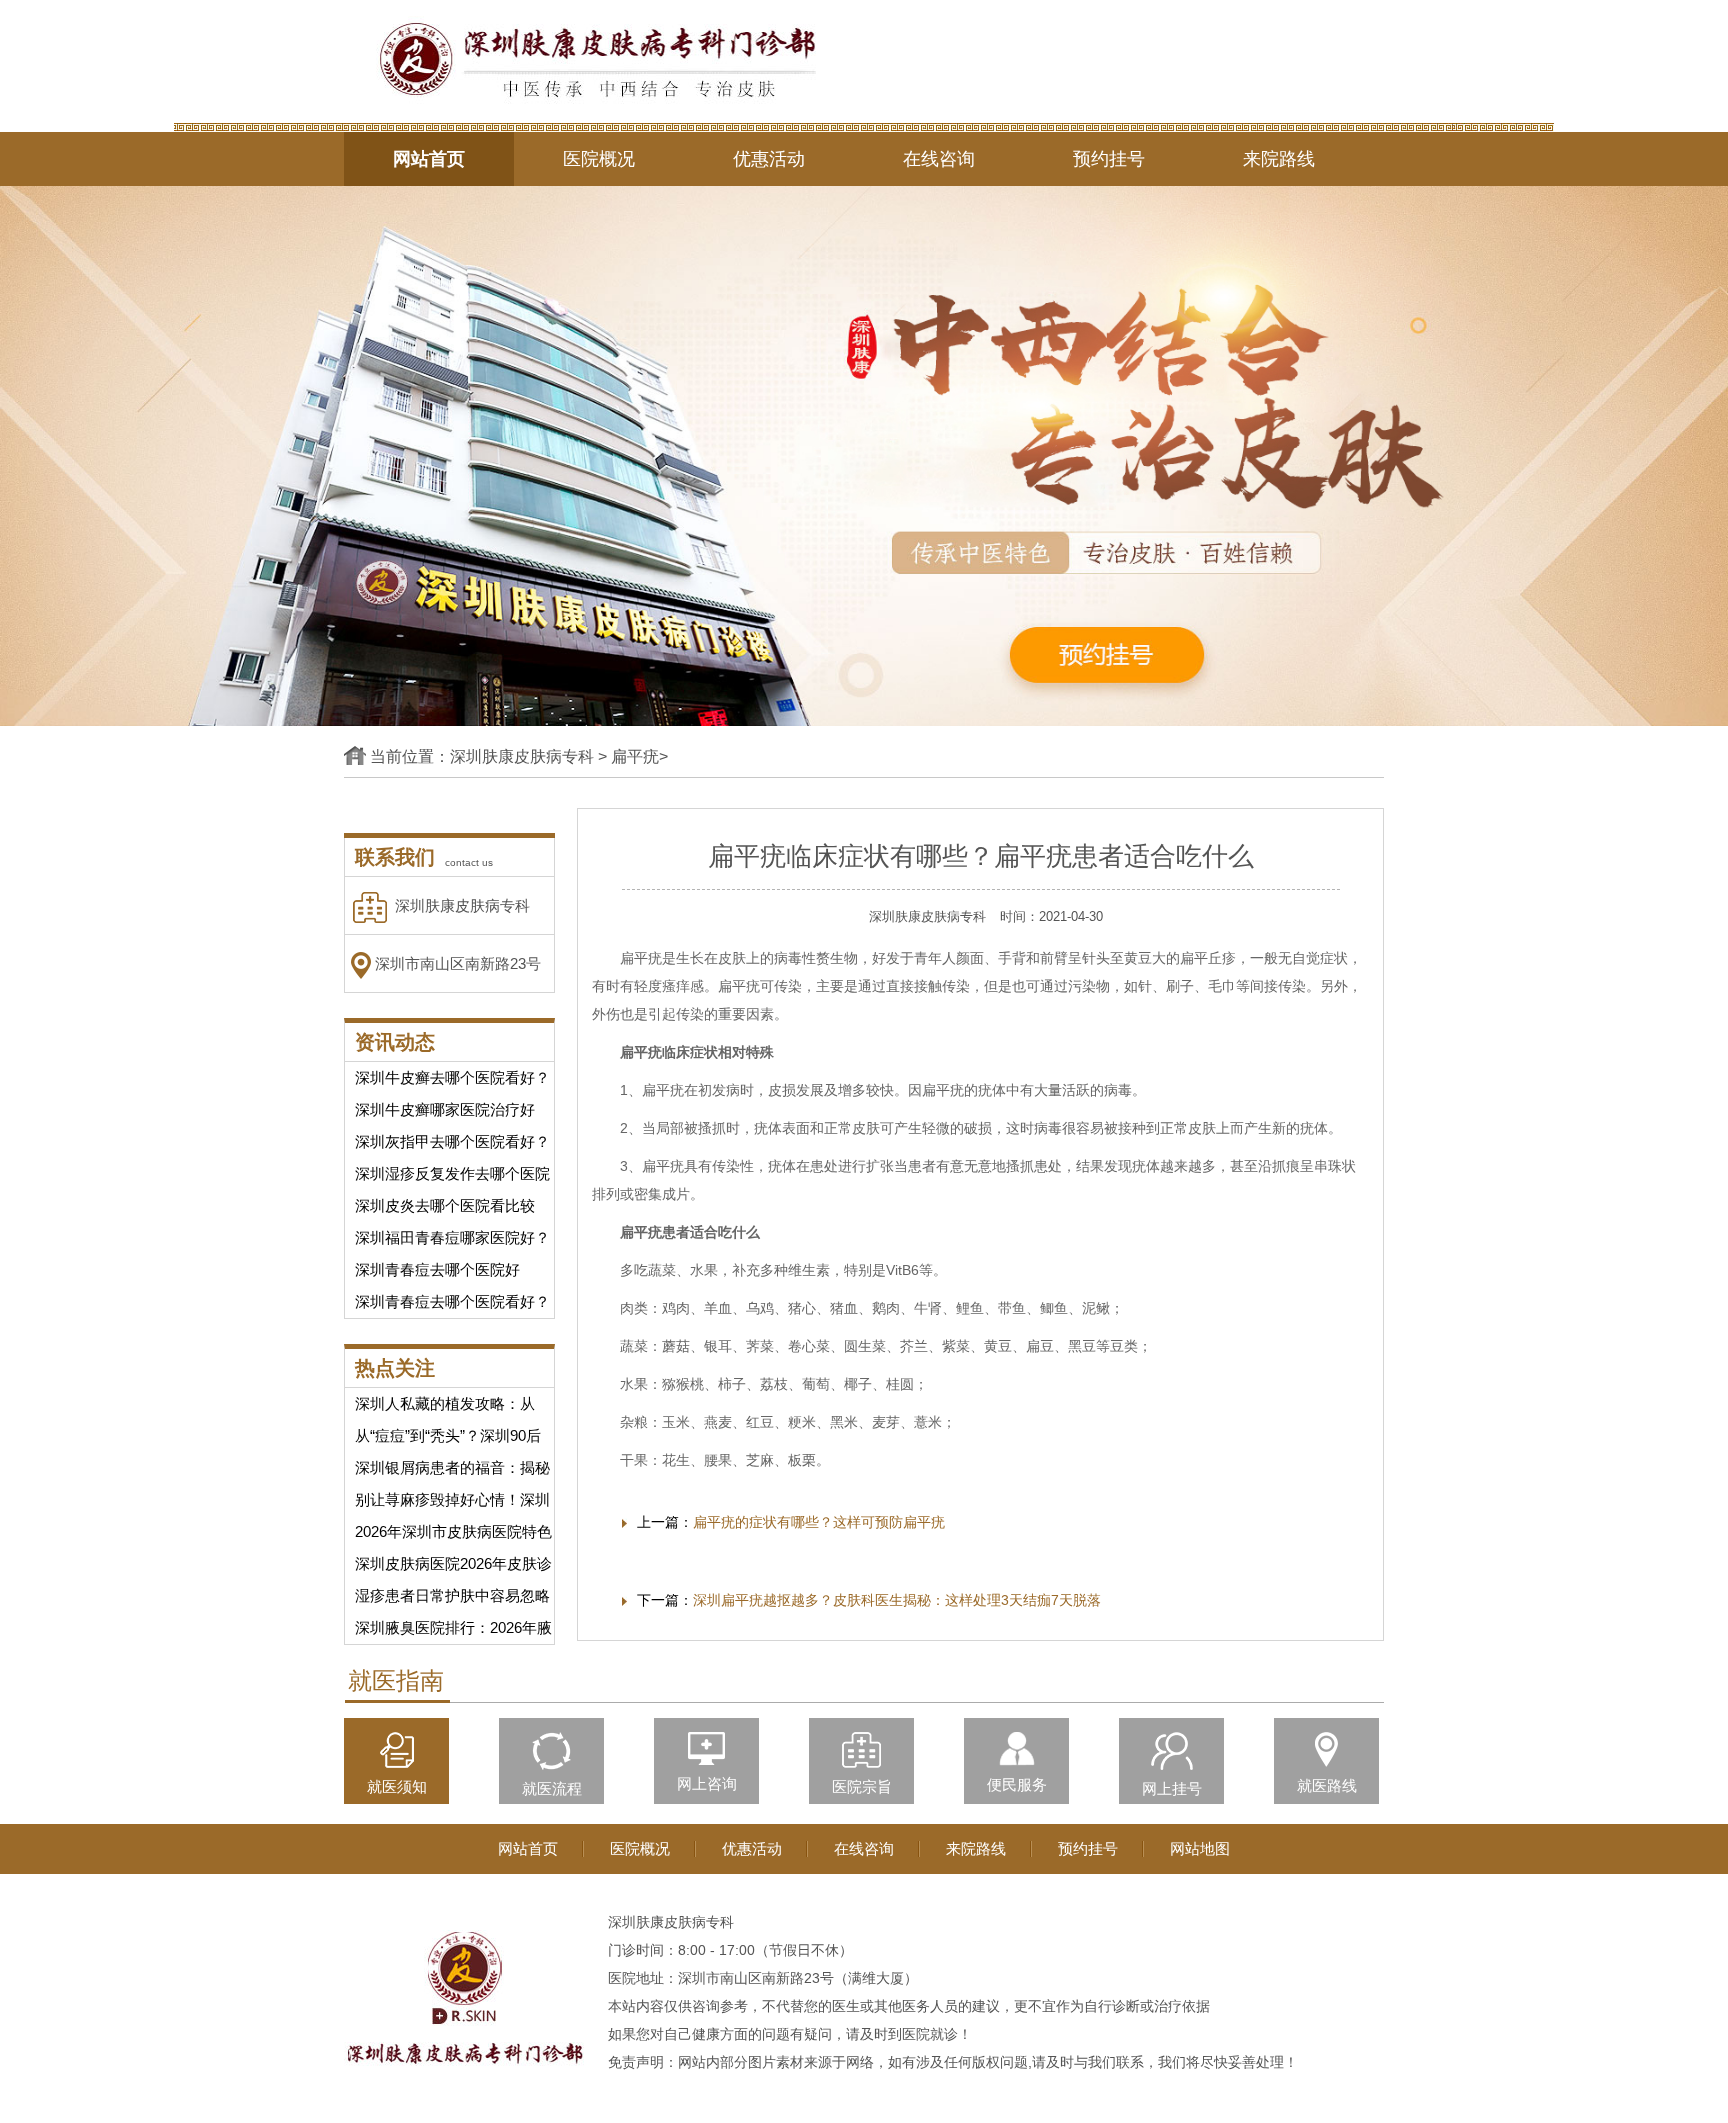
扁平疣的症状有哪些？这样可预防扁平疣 (819, 1522)
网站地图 (1200, 1848)
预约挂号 (1109, 159)
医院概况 (599, 159)
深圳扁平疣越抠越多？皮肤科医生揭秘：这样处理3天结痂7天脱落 (897, 1600)
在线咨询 (939, 159)
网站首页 (429, 159)
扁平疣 (635, 756)
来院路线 (1279, 159)
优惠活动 (769, 159)
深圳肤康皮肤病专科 (522, 756)
